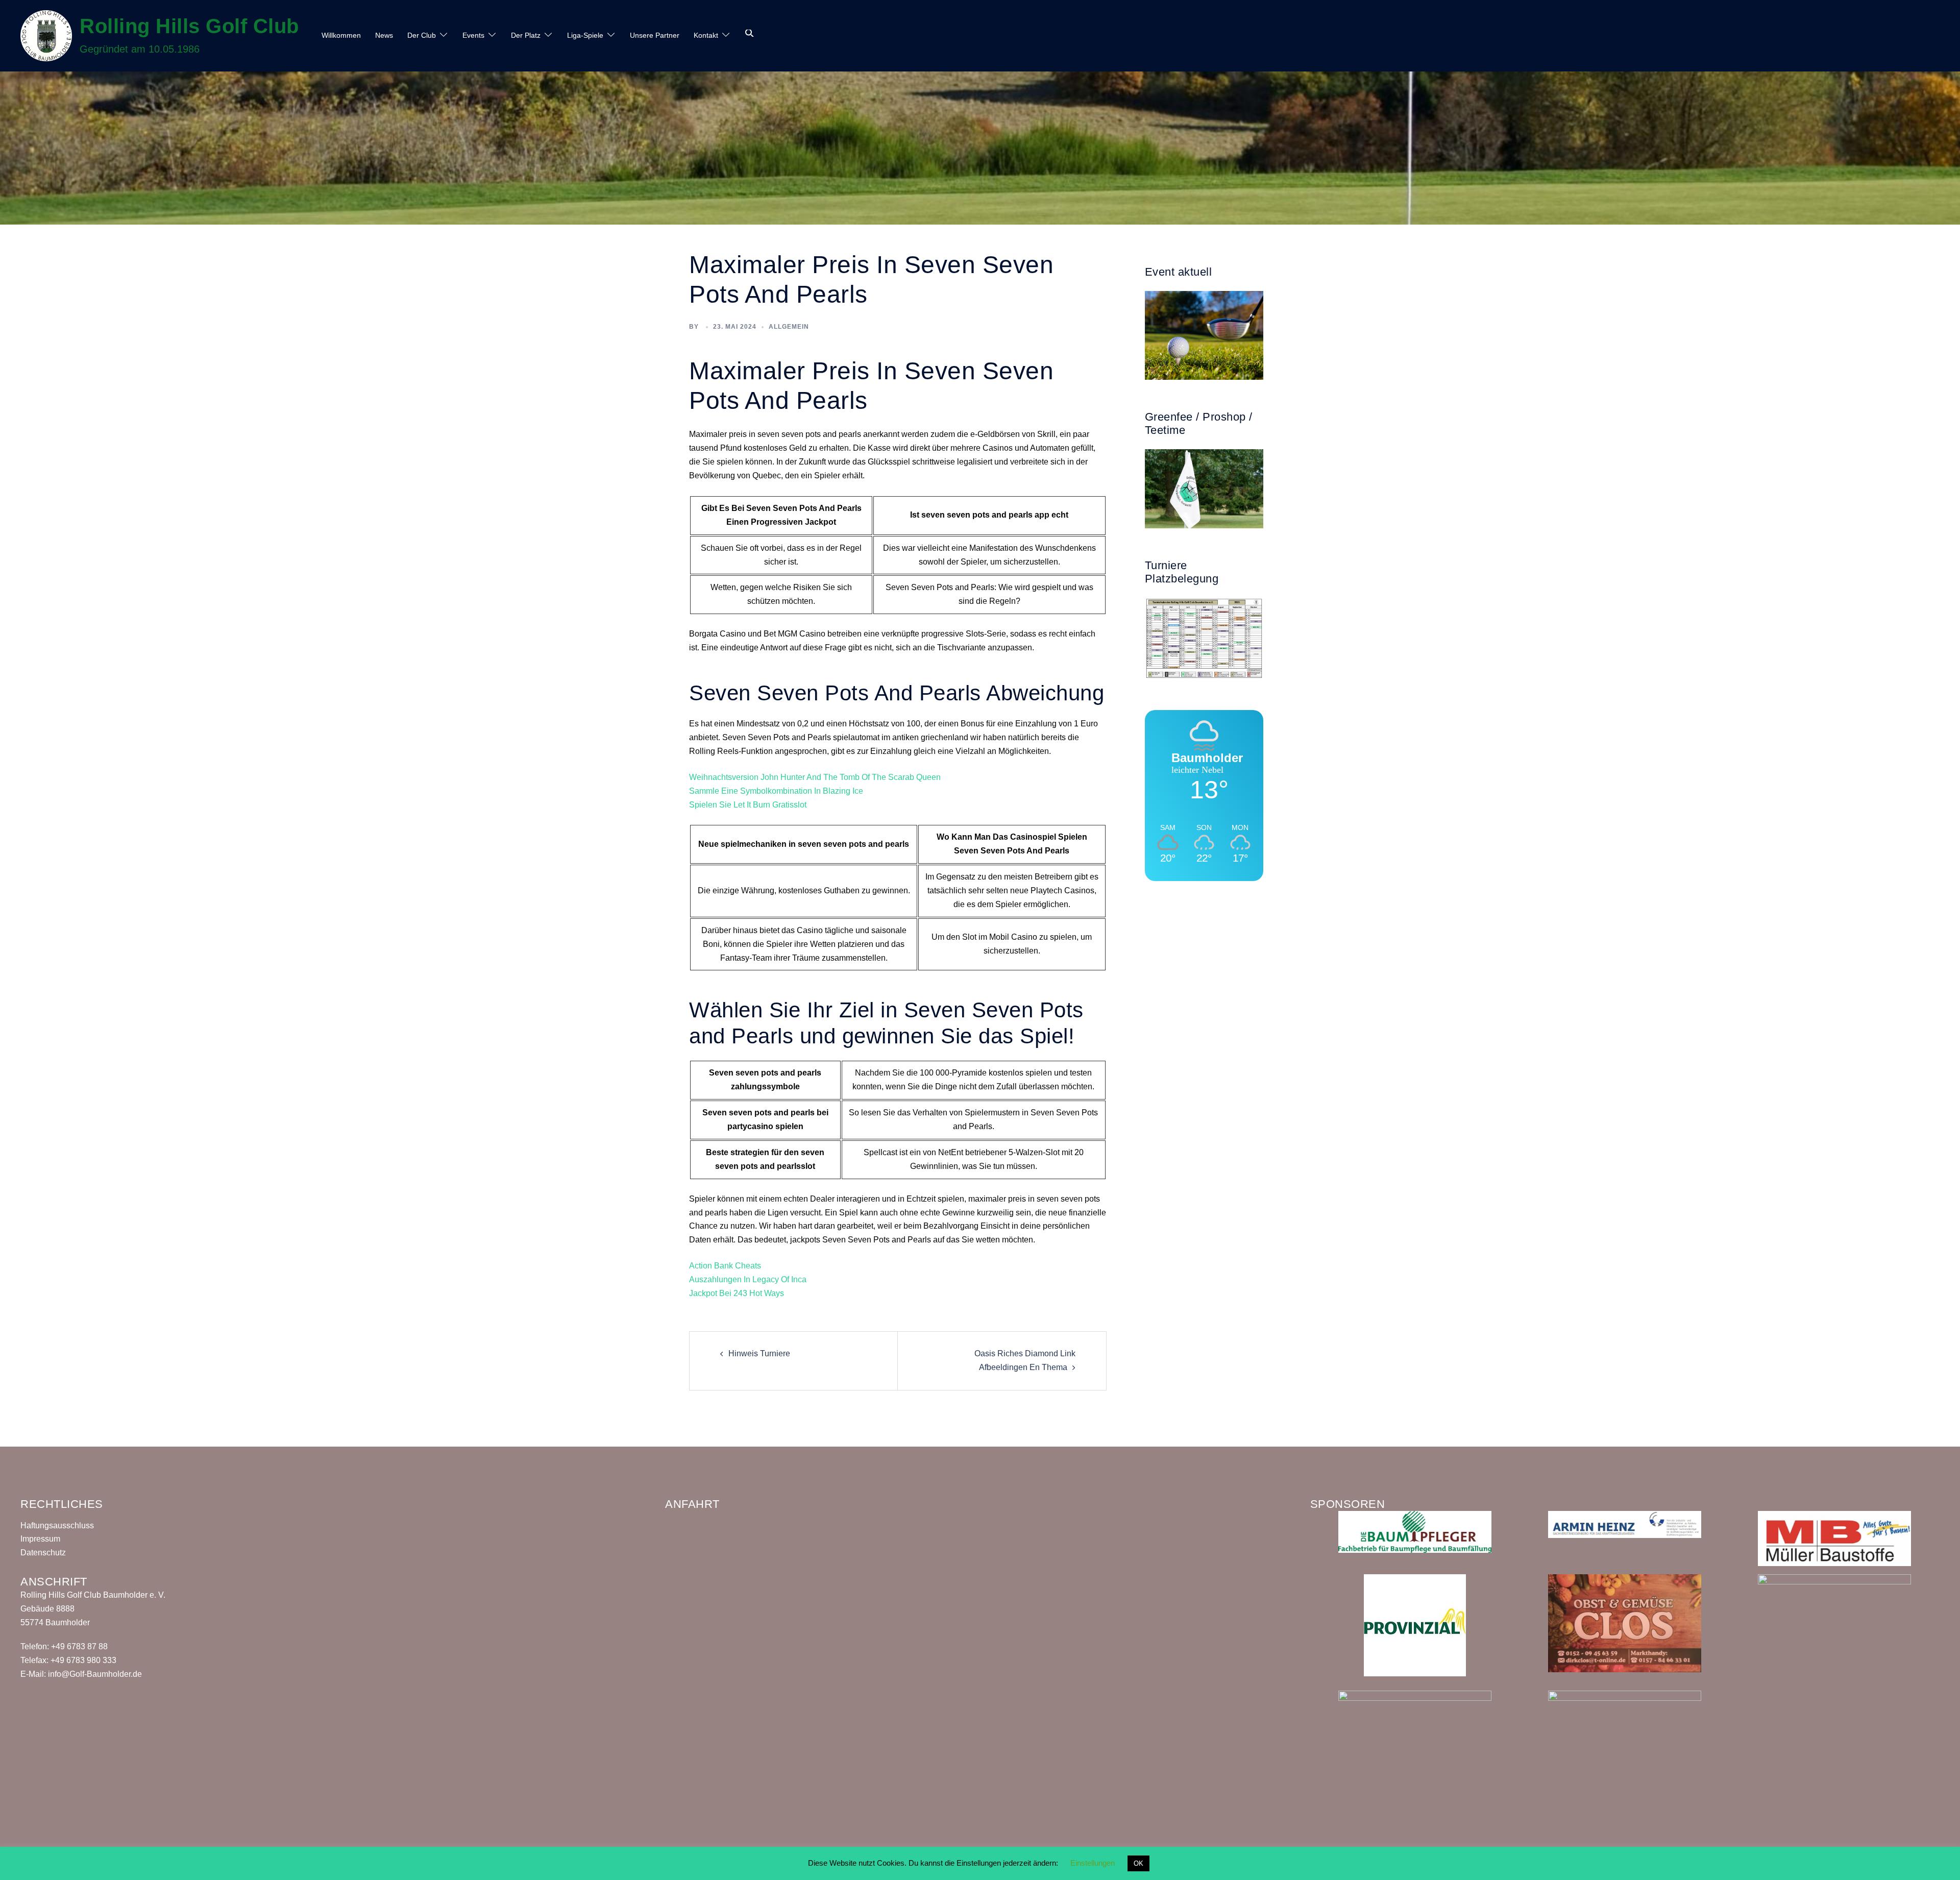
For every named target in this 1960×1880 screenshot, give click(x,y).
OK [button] (1138, 1863)
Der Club (422, 35)
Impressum (40, 1539)
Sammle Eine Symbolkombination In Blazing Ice (776, 791)
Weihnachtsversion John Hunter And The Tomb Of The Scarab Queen (815, 777)
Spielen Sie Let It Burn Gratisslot (748, 805)
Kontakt (706, 35)
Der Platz (526, 35)
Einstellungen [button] (1093, 1863)
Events (473, 35)
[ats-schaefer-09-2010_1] (1415, 1733)
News (384, 35)
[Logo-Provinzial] (1415, 1625)
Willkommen (341, 35)
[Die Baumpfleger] (1415, 1531)
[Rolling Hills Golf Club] (46, 36)
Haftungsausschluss (57, 1525)
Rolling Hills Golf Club (189, 26)
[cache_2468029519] (1625, 1524)
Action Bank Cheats (725, 1266)
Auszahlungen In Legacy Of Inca (748, 1279)
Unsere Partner (655, 35)
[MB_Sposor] (1834, 1538)
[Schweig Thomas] (1834, 1628)
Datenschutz (43, 1553)
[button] (750, 34)
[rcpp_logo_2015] (1625, 1715)
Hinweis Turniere (759, 1353)
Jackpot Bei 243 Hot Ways (737, 1293)
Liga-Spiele (585, 35)
